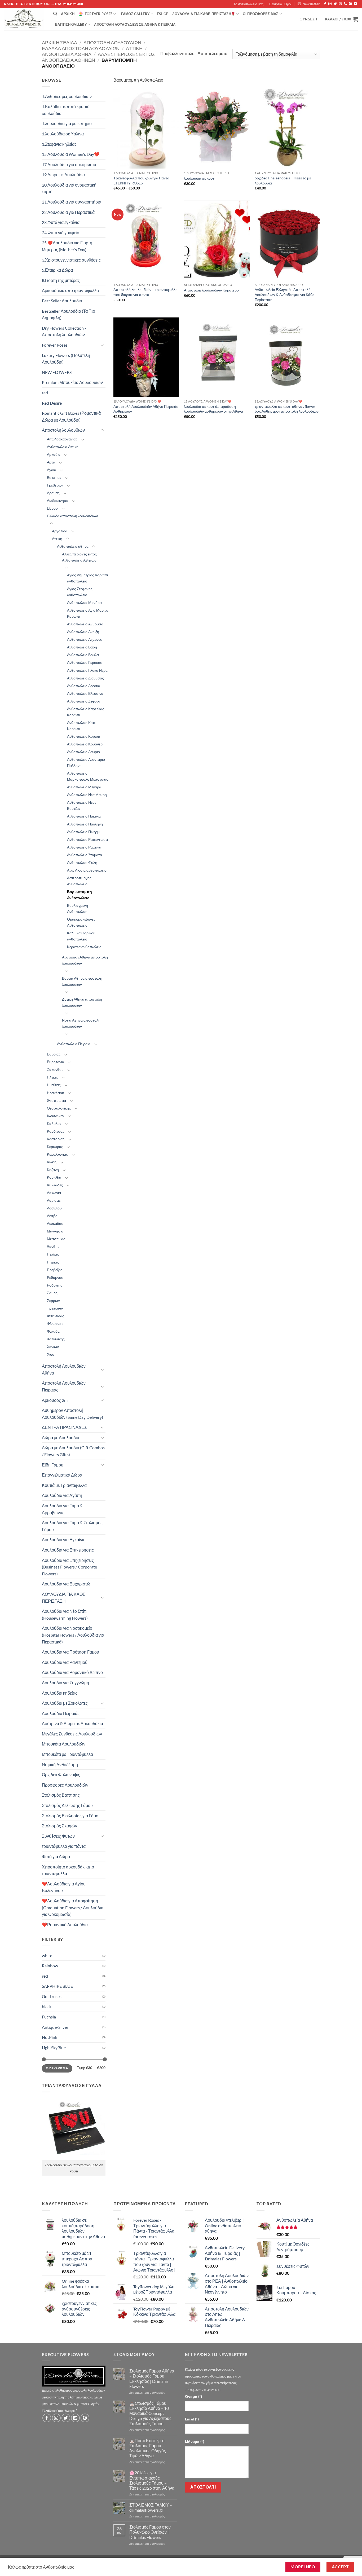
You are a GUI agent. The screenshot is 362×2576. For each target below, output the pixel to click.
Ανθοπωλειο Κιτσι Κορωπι (82, 726)
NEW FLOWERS (57, 372)
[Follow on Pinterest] (350, 4)
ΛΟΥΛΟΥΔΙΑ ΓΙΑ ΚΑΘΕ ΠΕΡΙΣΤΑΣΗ (64, 1598)
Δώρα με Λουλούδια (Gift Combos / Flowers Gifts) (73, 1451)
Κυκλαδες (55, 1185)
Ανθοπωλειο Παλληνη (85, 824)
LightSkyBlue (54, 2047)
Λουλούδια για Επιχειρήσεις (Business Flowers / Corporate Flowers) (69, 1567)
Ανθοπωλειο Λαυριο (83, 752)
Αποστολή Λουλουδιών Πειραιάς (64, 1386)
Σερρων (53, 1300)
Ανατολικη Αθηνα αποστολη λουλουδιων (85, 960)
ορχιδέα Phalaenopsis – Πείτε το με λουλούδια (283, 180)
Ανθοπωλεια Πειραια (74, 1044)
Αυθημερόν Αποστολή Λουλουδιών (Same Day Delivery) (72, 1414)
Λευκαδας (55, 1223)
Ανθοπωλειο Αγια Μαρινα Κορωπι (88, 613)
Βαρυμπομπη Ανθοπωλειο (80, 895)
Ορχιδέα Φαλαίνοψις (61, 1775)
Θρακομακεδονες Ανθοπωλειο (81, 922)
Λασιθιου (54, 1208)
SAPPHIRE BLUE (57, 1986)
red (45, 393)
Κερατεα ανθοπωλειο (84, 947)
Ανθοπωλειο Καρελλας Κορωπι (86, 712)
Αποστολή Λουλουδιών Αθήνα (64, 1369)
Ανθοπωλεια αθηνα (67, 54)
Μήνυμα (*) (195, 2442)
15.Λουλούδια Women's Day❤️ (71, 154)
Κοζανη (53, 1170)
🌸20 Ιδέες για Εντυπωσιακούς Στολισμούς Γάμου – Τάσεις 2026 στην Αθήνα (152, 2480)
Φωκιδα (53, 1331)
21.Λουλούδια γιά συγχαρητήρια (72, 202)
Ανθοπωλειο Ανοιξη (83, 632)
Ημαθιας (54, 1085)
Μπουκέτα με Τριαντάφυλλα (67, 1754)
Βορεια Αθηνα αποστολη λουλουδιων (82, 981)
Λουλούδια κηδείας (60, 1693)
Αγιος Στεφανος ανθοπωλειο (80, 592)
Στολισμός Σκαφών (59, 1826)
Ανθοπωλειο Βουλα (83, 655)
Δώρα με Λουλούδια (61, 1437)
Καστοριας (56, 1139)
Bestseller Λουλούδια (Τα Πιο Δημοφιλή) (69, 314)
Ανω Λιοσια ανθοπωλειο (87, 870)
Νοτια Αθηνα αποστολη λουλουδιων (81, 1023)
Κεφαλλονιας (57, 1154)
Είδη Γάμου (53, 1465)
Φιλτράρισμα (57, 2068)
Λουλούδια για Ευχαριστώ (66, 1584)
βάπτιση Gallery (71, 24)
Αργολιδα (60, 531)
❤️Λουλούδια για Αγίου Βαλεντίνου (64, 1887)
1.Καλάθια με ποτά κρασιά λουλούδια (66, 110)
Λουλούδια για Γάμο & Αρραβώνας (62, 1509)
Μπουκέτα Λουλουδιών (64, 1744)
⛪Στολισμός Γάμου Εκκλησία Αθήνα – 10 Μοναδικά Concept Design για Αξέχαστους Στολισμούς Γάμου (150, 2413)
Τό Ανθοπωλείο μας (248, 4)
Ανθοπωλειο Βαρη (82, 647)
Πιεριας (53, 1262)
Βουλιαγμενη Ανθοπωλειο (78, 908)
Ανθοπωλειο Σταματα (85, 855)
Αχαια (52, 470)
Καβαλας (54, 1123)
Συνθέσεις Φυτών (58, 1836)
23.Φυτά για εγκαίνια (61, 222)
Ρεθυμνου (55, 1277)
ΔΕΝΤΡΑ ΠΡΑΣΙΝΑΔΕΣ (64, 1427)
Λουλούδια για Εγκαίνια (64, 1539)
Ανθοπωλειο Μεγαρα (84, 787)
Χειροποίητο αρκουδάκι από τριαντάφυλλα (68, 1870)
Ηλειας (52, 1077)
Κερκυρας (55, 1146)
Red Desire (52, 403)
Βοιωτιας (54, 477)
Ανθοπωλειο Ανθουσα (85, 624)
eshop (163, 14)
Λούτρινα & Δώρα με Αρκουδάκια (72, 1723)
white (47, 1956)
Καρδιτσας (56, 1131)
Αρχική (68, 14)
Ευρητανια (56, 1062)
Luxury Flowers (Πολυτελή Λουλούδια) (66, 359)
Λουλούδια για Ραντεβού (65, 1662)
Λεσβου (53, 1216)
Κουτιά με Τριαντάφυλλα (64, 1485)
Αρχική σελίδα (59, 42)
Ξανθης (53, 1246)
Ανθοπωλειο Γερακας (85, 662)
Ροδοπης (55, 1285)
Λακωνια (54, 1193)
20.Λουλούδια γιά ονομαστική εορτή (69, 188)
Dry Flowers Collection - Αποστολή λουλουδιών (64, 331)
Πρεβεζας (55, 1270)
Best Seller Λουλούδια (62, 301)
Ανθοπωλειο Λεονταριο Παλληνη (86, 762)
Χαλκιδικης (56, 1339)
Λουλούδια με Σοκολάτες (65, 1703)
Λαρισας (54, 1200)
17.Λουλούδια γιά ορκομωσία (69, 164)
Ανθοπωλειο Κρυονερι (85, 744)
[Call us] (345, 4)
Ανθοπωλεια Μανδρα (84, 602)
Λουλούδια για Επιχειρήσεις (68, 1550)
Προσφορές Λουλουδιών (65, 1785)
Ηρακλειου (56, 1093)
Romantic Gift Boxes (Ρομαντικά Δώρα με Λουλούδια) (71, 416)
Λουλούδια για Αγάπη (62, 1495)
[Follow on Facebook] (325, 4)
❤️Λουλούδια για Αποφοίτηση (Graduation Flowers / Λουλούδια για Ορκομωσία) (73, 1907)
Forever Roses (99, 14)
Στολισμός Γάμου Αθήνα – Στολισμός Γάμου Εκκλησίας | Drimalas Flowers (152, 2378)
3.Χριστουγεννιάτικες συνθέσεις (71, 260)
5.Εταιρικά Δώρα (57, 270)
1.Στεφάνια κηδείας (59, 144)
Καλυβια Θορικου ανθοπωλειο (81, 936)
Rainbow (50, 1966)
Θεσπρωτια (56, 1100)
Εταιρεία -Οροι (280, 4)
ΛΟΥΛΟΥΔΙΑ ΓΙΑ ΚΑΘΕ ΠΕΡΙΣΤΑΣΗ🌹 (204, 14)
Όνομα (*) (193, 2396)
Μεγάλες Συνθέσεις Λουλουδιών (72, 1734)
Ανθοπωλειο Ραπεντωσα (87, 839)
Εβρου (52, 508)
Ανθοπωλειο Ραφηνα (84, 847)
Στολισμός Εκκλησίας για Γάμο (70, 1816)
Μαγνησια (55, 1231)
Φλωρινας (55, 1324)
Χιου (51, 1354)
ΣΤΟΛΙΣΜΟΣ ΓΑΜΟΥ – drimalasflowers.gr (151, 2507)
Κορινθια (54, 1177)
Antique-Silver (55, 2027)
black (47, 2006)
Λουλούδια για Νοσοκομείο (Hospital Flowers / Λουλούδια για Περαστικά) (73, 1635)
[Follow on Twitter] (335, 4)
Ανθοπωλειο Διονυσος (85, 678)
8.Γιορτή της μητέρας (61, 280)
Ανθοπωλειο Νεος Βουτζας (82, 805)
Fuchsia (49, 2017)
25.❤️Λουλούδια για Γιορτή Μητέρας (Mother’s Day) (67, 246)
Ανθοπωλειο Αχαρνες (85, 639)
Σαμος (52, 1293)
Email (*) (192, 2419)
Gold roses (52, 1996)
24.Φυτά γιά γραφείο (61, 233)
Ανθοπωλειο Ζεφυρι (83, 701)
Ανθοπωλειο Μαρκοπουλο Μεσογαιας (88, 776)
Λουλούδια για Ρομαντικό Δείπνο (72, 1672)
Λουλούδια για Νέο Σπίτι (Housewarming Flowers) (65, 1614)
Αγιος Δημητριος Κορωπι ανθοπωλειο (87, 578)
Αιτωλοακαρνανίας (62, 439)
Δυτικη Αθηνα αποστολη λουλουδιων (82, 1002)
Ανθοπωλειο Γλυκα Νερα (87, 670)
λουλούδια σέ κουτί (200, 178)
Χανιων (53, 1347)
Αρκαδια (54, 454)
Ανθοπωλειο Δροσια (84, 686)
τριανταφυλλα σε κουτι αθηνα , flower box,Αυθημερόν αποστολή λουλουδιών (287, 409)
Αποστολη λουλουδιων (112, 42)
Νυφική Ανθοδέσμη (60, 1764)
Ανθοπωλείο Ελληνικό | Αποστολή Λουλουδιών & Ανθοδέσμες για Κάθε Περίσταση (284, 294)
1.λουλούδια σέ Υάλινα (63, 134)
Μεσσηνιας (56, 1239)
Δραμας (53, 493)
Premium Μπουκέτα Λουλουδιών (72, 382)
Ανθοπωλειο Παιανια (84, 816)
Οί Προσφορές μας (261, 14)
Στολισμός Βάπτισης (61, 1795)
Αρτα (51, 462)
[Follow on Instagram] (330, 4)
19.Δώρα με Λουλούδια (63, 174)
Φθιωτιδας (56, 1316)
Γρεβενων (55, 485)
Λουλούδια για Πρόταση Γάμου (70, 1652)
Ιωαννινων (56, 1116)
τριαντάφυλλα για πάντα (64, 1846)
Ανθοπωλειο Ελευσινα (85, 693)
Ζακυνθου (55, 1069)
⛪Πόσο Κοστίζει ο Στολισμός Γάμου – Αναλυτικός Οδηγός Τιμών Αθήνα (148, 2448)
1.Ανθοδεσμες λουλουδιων (67, 96)
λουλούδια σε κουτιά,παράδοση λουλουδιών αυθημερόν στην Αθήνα (213, 409)
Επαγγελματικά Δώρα (62, 1475)
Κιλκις (52, 1162)
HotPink (50, 2037)
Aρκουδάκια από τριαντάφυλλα (70, 290)
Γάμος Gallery (135, 14)
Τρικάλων (55, 1308)
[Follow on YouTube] (355, 4)
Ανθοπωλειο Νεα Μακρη (87, 795)
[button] (309, 4)
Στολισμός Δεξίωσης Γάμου (67, 1805)
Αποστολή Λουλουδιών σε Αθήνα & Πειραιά (135, 24)
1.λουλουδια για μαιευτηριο (67, 123)
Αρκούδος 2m (55, 1400)
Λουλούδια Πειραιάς (61, 1713)
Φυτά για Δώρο (56, 1856)
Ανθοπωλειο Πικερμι (84, 832)
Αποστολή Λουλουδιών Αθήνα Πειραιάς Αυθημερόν (146, 409)
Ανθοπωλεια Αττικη (63, 447)
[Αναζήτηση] (55, 14)
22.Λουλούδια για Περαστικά (68, 212)
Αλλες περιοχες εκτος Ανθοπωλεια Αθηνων (79, 557)
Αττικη (134, 48)
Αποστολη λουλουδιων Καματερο (211, 290)
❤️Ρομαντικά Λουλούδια (65, 1925)
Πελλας (53, 1254)
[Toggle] (102, 345)
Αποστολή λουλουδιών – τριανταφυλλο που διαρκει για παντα (145, 292)
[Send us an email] (340, 4)
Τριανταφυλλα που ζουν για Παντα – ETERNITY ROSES (143, 180)
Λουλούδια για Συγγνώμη (65, 1683)
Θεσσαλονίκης (59, 1108)
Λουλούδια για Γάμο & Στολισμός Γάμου (72, 1526)
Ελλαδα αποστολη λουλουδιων (81, 48)
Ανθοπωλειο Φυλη (82, 862)
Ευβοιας (54, 1054)
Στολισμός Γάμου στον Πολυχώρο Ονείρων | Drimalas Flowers (150, 2532)
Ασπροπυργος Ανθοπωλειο (79, 881)
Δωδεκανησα (58, 500)
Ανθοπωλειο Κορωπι (84, 736)
